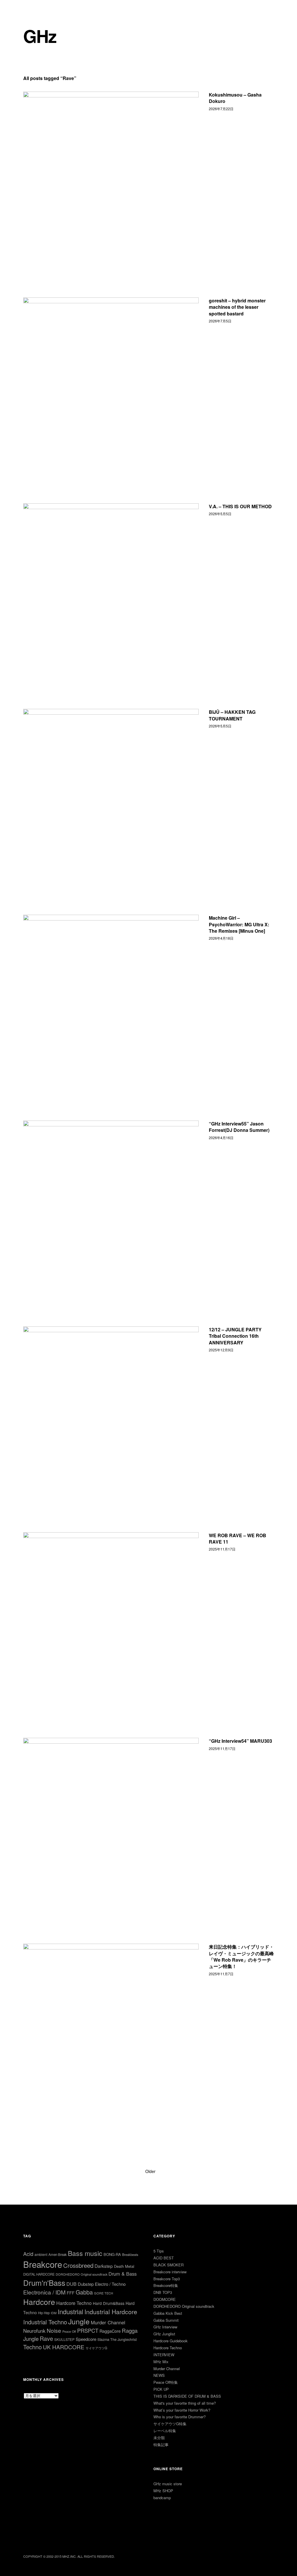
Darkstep (104, 2266)
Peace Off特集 (166, 2382)
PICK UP (161, 2389)
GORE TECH (104, 2293)
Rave (46, 2338)
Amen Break (58, 2254)
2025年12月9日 (221, 1350)
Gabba (84, 2292)
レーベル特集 (165, 2431)
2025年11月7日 (221, 1974)
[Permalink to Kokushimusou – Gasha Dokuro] (111, 179)
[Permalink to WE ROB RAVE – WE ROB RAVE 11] (111, 1620)
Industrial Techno (45, 2322)
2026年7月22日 (221, 109)
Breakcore (43, 2264)
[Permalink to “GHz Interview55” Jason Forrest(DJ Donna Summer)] (111, 1208)
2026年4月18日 (221, 938)
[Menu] (30, 8)
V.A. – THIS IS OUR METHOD (240, 506)
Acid (28, 2254)
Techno (32, 2347)
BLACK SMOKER (169, 2265)
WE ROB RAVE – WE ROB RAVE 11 (238, 1538)
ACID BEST (164, 2258)
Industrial (70, 2311)
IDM (54, 2313)
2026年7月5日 (220, 321)
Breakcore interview (170, 2272)
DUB (71, 2284)
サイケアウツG (96, 2348)
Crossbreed (78, 2265)
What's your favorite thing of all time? (185, 2403)
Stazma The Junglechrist (117, 2339)
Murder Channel (108, 2322)
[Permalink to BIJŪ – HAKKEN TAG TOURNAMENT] (111, 797)
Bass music (85, 2253)
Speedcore (86, 2339)
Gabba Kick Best (168, 2313)
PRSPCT (88, 2330)
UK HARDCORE (64, 2347)
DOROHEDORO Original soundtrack (82, 2274)
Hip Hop (44, 2313)
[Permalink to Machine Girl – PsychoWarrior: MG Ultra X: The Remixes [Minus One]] (111, 1002)
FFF (71, 2293)
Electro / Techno (110, 2284)
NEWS (159, 2375)
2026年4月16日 (221, 1138)
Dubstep (86, 2284)
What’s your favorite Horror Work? (182, 2410)
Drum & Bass (123, 2274)
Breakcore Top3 (167, 2279)
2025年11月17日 (222, 1549)
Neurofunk (34, 2331)
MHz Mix (161, 2362)
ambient (41, 2254)
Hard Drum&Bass (109, 2303)
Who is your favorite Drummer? (180, 2417)
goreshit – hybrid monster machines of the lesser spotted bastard (237, 307)
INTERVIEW (164, 2355)
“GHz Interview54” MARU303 (240, 1741)
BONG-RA (112, 2254)
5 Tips (159, 2251)
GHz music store (168, 2484)
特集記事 (161, 2445)
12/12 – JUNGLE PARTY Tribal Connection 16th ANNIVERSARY (235, 1336)
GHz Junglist (164, 2334)
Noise (54, 2330)
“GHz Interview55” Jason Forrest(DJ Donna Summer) (239, 1127)
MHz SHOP (163, 2491)
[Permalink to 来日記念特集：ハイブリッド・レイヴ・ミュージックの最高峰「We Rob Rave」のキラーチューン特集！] (111, 2031)
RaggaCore (110, 2331)
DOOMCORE (165, 2299)
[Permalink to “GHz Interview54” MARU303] (111, 1826)
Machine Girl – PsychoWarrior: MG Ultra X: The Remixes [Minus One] (239, 924)
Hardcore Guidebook (171, 2341)
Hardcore (39, 2302)
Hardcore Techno (74, 2303)
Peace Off (69, 2331)
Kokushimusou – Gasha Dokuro (235, 98)
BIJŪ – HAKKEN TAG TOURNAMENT (232, 715)
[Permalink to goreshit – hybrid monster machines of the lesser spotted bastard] (111, 385)
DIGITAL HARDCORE (39, 2274)
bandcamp (162, 2498)
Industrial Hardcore (111, 2311)
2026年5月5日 (220, 514)
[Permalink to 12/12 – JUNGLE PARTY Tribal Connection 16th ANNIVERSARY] (111, 1414)
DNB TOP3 (163, 2292)
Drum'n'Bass (44, 2282)
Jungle (79, 2321)
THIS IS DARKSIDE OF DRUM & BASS (187, 2396)
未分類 (159, 2438)
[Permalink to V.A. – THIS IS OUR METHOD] (111, 591)
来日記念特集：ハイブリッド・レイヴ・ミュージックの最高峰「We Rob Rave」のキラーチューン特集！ (241, 1956)
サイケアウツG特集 (170, 2424)
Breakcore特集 (166, 2285)
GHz (40, 36)
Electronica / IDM (44, 2292)
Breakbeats (130, 2254)
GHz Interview (165, 2327)
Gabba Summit (166, 2320)
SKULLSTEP (64, 2339)
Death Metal (124, 2266)
